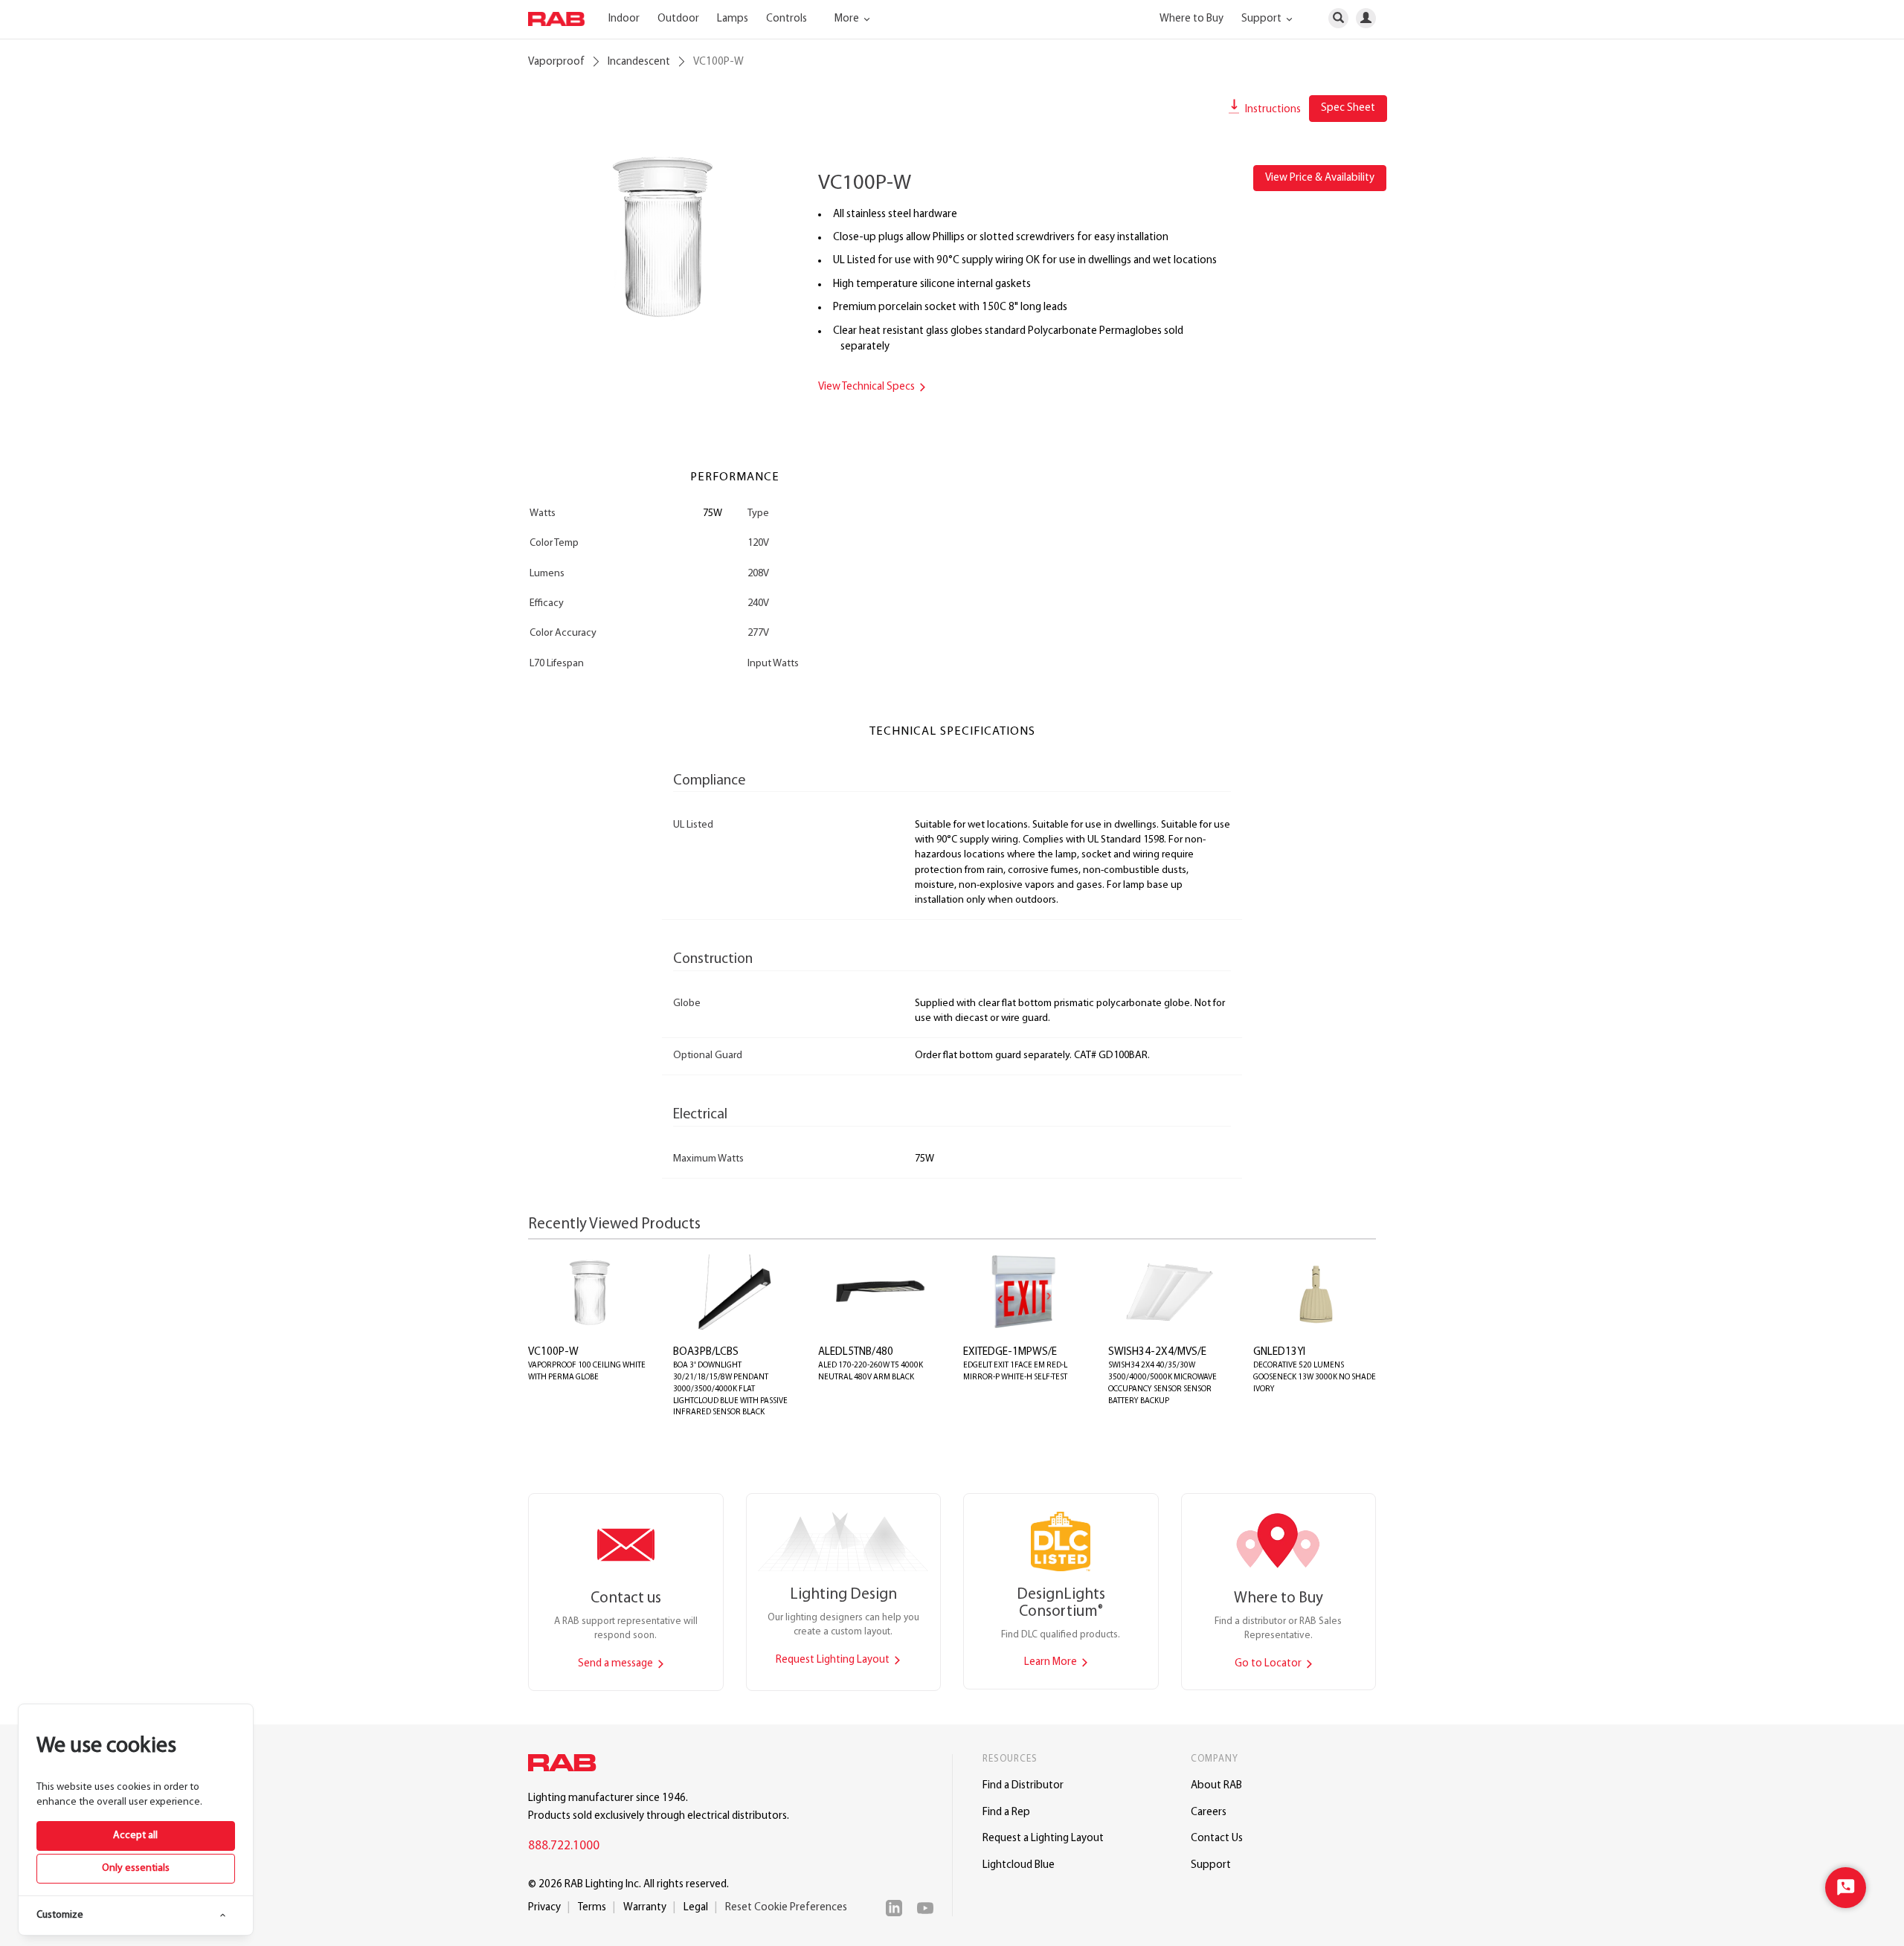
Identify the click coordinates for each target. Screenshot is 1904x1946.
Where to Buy (1191, 19)
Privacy (544, 1908)
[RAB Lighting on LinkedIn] (898, 1908)
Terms (592, 1908)
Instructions (1272, 110)
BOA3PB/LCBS (706, 1352)
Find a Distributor (1023, 1786)
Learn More (1052, 1662)
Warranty (645, 1908)
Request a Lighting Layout (1043, 1839)
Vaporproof (556, 62)
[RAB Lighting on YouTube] (929, 1908)
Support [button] (1263, 19)
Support (1211, 1865)
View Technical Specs (868, 387)
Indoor (624, 19)
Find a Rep (1006, 1813)
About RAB (1216, 1786)
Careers (1209, 1813)
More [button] (848, 19)
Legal (696, 1908)
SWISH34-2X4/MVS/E (1157, 1352)
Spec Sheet (1348, 108)
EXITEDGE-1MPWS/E (1010, 1352)
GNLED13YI (1279, 1352)
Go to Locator (1269, 1664)
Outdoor (678, 19)
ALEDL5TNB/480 (856, 1352)
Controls (787, 19)
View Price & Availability (1320, 178)
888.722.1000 (564, 1846)
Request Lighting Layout (834, 1660)
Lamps (733, 19)
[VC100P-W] (662, 236)
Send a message (617, 1664)
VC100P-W (553, 1352)
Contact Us (1217, 1839)
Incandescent (639, 62)
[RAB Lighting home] (566, 1765)
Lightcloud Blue (1019, 1865)
